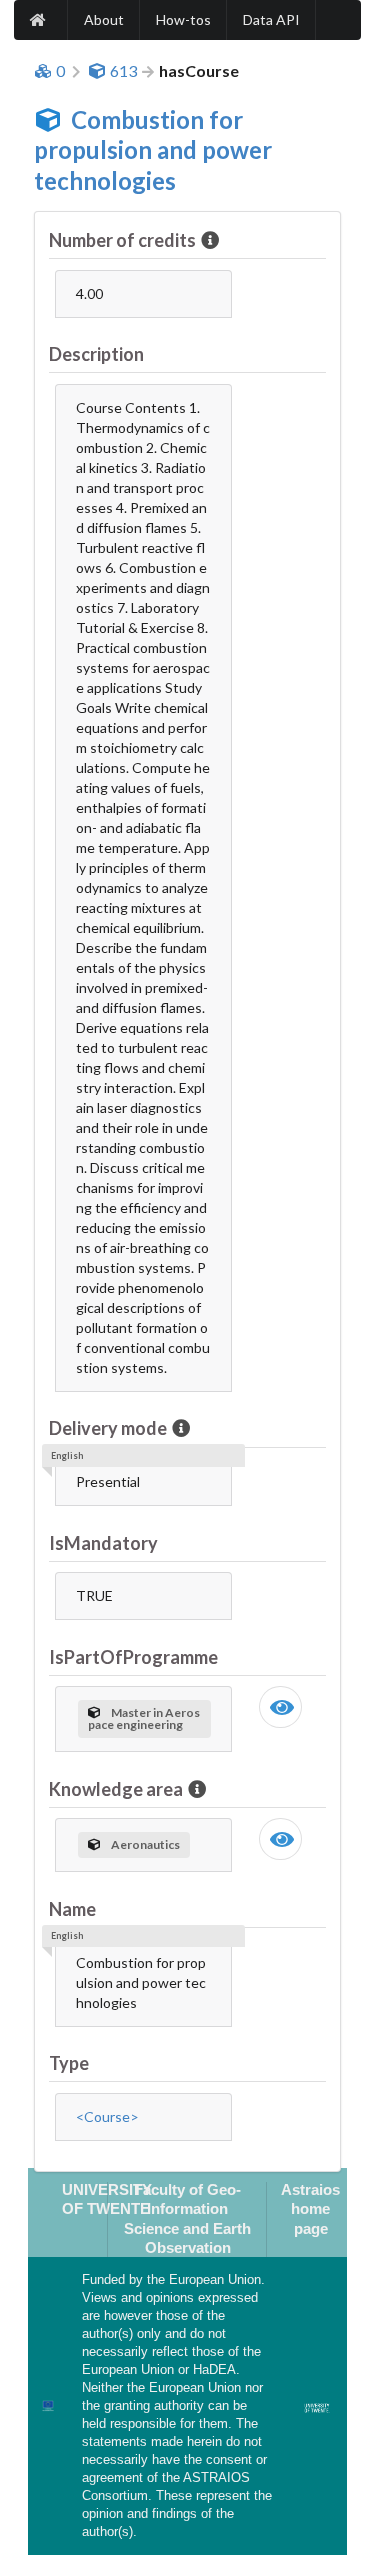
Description (96, 354)
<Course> (107, 2116)
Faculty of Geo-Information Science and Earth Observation (187, 2218)
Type (69, 2063)
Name (72, 1909)
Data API (271, 19)
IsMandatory (103, 1543)
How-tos (183, 19)
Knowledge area (116, 1789)
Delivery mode (108, 1428)
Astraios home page (310, 2209)
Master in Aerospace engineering (144, 1718)
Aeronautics (145, 1844)
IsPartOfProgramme (133, 1657)
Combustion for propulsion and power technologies (153, 150)
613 (123, 71)
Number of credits (122, 240)
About (104, 19)
